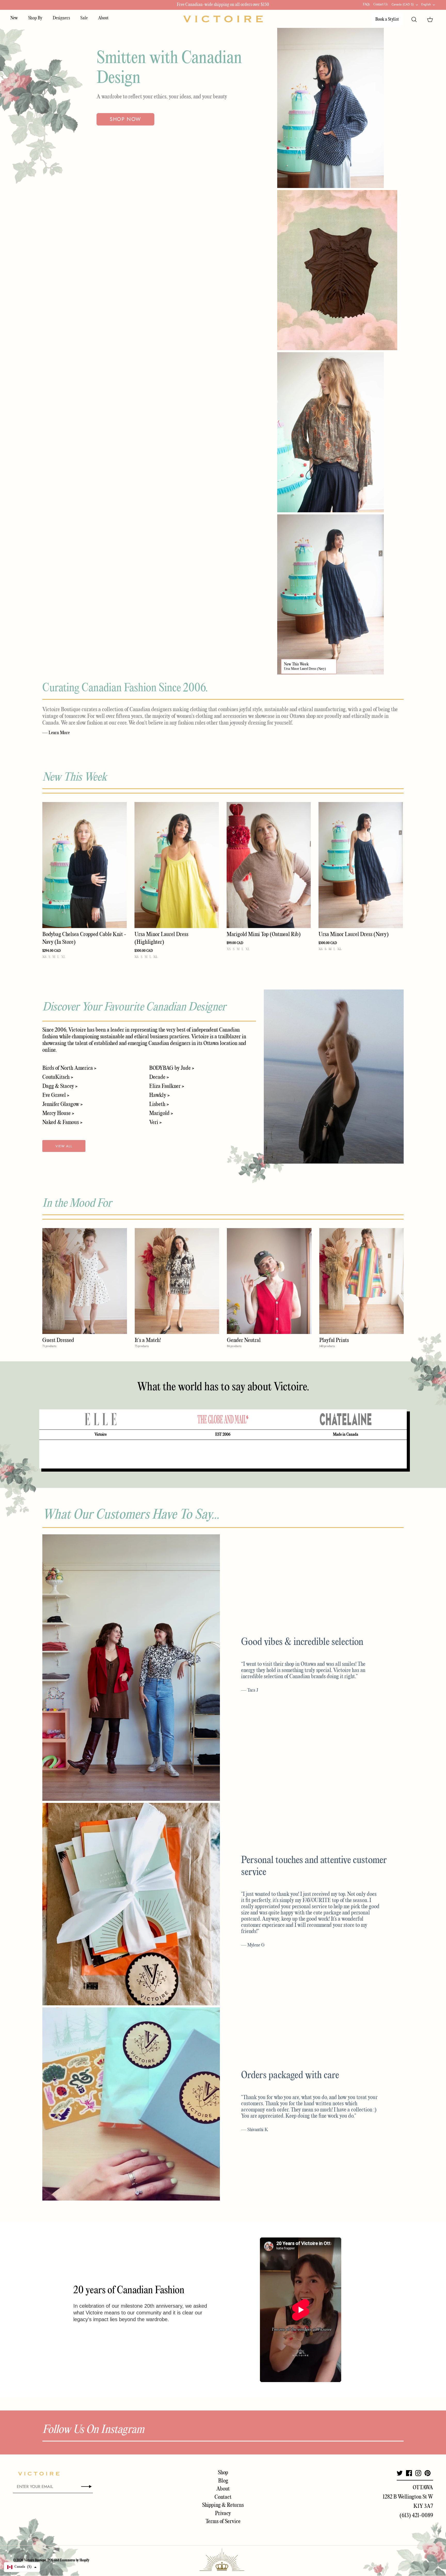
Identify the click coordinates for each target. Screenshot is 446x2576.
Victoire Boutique (35, 2560)
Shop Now (125, 119)
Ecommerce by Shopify (75, 2560)
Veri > (155, 1122)
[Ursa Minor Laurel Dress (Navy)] (361, 865)
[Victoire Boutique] (223, 19)
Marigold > (161, 1113)
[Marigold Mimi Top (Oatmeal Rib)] (269, 865)
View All (64, 1146)
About (103, 18)
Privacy (223, 2514)
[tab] (100, 1419)
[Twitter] (400, 2473)
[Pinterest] (428, 2473)
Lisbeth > (159, 1104)
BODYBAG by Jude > (172, 1068)
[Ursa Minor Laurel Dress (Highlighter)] (177, 865)
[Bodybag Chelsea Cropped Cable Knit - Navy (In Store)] (85, 865)
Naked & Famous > (62, 1122)
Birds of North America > (69, 1068)
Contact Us (381, 5)
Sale (84, 18)
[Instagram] (418, 2473)
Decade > (159, 1077)
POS (50, 2560)
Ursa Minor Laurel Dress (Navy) (305, 669)
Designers (61, 18)
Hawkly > (159, 1095)
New (14, 18)
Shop (223, 2473)
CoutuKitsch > (58, 1077)
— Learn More (56, 733)
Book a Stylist (387, 19)
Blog (223, 2481)
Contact (223, 2497)
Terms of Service (223, 2522)
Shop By (35, 18)
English (426, 4)
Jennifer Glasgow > (62, 1104)
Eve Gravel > (56, 1095)
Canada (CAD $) (403, 4)
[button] (22, 2567)
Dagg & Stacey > (60, 1086)
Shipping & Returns (223, 2505)
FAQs (366, 5)
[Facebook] (409, 2473)
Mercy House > (58, 1113)
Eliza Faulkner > (167, 1086)
